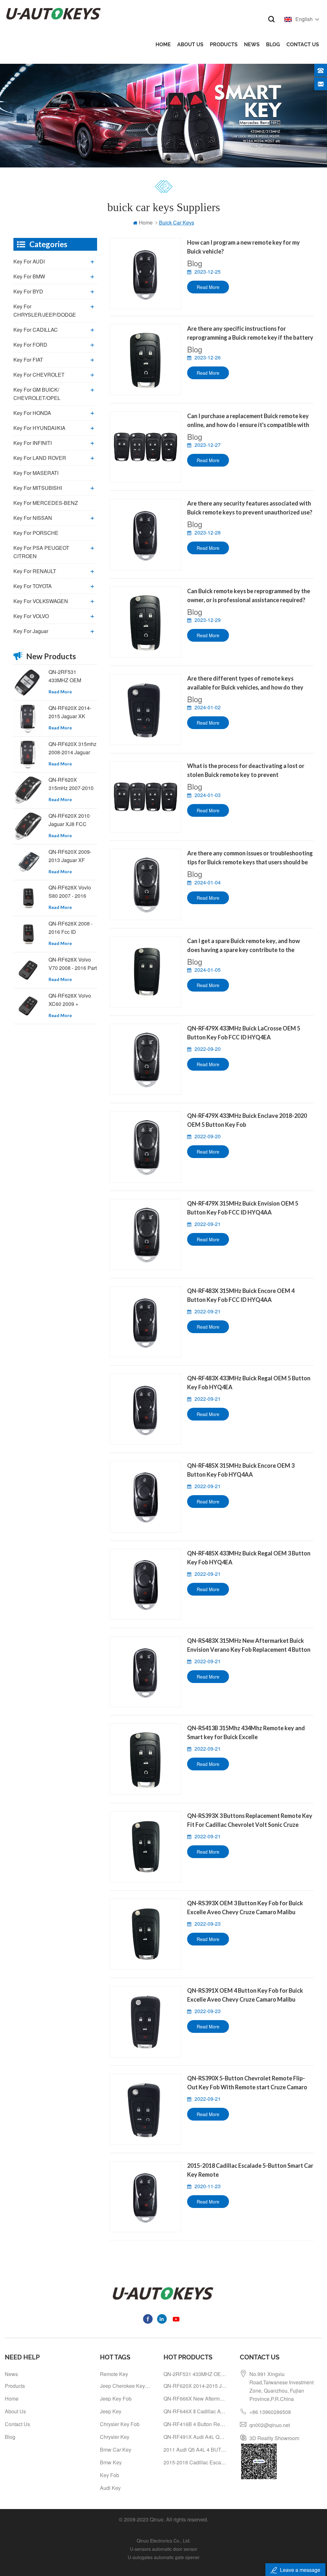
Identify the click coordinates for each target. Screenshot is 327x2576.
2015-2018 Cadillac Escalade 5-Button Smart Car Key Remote (195, 2462)
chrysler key (115, 2437)
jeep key (111, 2411)
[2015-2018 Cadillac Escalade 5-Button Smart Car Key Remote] (145, 2197)
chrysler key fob (120, 2424)
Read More (208, 287)
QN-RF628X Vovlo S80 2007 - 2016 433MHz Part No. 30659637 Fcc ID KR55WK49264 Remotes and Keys (70, 892)
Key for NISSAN (33, 518)
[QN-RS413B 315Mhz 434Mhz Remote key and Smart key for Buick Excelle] (145, 1759)
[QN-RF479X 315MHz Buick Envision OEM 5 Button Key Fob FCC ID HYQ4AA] (145, 1234)
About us (190, 44)
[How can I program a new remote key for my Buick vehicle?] (145, 273)
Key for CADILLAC (36, 330)
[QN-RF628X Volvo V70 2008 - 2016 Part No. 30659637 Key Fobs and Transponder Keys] (28, 970)
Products (224, 44)
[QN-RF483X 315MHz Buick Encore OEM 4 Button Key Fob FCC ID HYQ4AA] (145, 1322)
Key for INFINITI (33, 443)
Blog (273, 44)
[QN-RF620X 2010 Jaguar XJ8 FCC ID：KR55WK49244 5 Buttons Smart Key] (28, 826)
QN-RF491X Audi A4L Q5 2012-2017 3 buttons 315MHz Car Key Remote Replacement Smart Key (195, 2437)
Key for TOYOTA (33, 586)
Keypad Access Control (164, 2565)
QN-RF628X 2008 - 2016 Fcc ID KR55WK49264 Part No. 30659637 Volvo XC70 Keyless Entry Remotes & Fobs (72, 928)
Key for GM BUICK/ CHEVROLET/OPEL (37, 394)
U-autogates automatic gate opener (164, 2557)
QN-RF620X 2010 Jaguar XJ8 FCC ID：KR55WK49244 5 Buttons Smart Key (72, 820)
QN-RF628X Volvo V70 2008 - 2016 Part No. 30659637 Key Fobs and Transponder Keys (73, 964)
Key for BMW (29, 276)
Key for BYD (28, 291)
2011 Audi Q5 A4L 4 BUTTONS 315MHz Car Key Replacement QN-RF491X (195, 2450)
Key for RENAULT (35, 571)
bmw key (111, 2462)
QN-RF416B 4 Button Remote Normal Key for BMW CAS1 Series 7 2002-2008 (195, 2424)
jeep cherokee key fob (125, 2386)
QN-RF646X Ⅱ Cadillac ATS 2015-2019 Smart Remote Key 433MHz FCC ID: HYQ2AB (195, 2411)
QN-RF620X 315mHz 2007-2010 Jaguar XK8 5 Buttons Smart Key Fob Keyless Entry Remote (71, 784)
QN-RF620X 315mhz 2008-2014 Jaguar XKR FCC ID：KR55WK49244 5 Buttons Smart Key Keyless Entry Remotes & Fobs (72, 748)
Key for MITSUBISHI (38, 488)
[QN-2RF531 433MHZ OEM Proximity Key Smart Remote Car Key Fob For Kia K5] (28, 683)
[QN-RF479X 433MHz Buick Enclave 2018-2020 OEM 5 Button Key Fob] (145, 1147)
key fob (110, 2475)
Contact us (303, 44)
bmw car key (116, 2450)
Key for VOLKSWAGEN (41, 601)
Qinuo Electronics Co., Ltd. (164, 2541)
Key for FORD (30, 345)
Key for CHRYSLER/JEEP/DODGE (45, 310)
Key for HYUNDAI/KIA (39, 428)
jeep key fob (116, 2399)
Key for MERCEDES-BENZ (46, 503)
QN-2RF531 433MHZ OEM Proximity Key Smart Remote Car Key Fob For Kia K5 (72, 676)
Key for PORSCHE (36, 533)
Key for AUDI (29, 261)
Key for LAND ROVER (40, 458)
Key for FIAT (28, 360)
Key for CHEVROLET (39, 375)
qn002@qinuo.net (270, 2425)
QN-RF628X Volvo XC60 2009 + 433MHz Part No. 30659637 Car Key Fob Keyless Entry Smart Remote (70, 1000)
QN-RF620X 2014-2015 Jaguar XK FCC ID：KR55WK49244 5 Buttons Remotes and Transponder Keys (70, 712)
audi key (110, 2488)
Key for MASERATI (36, 473)
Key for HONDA (32, 413)
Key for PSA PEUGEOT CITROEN (41, 552)
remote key (114, 2374)
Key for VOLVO (31, 616)
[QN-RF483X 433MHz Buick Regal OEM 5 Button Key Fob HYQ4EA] (145, 1409)
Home (163, 44)
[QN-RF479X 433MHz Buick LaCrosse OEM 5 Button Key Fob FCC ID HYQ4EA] (145, 1059)
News (252, 44)
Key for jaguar (31, 631)
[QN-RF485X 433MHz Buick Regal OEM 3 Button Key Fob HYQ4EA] (145, 1584)
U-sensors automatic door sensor (164, 2549)
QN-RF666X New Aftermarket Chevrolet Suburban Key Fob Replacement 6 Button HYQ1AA (195, 2399)
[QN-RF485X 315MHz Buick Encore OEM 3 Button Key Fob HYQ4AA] (145, 1497)
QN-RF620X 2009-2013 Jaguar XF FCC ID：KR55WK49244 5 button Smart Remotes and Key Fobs (70, 856)
